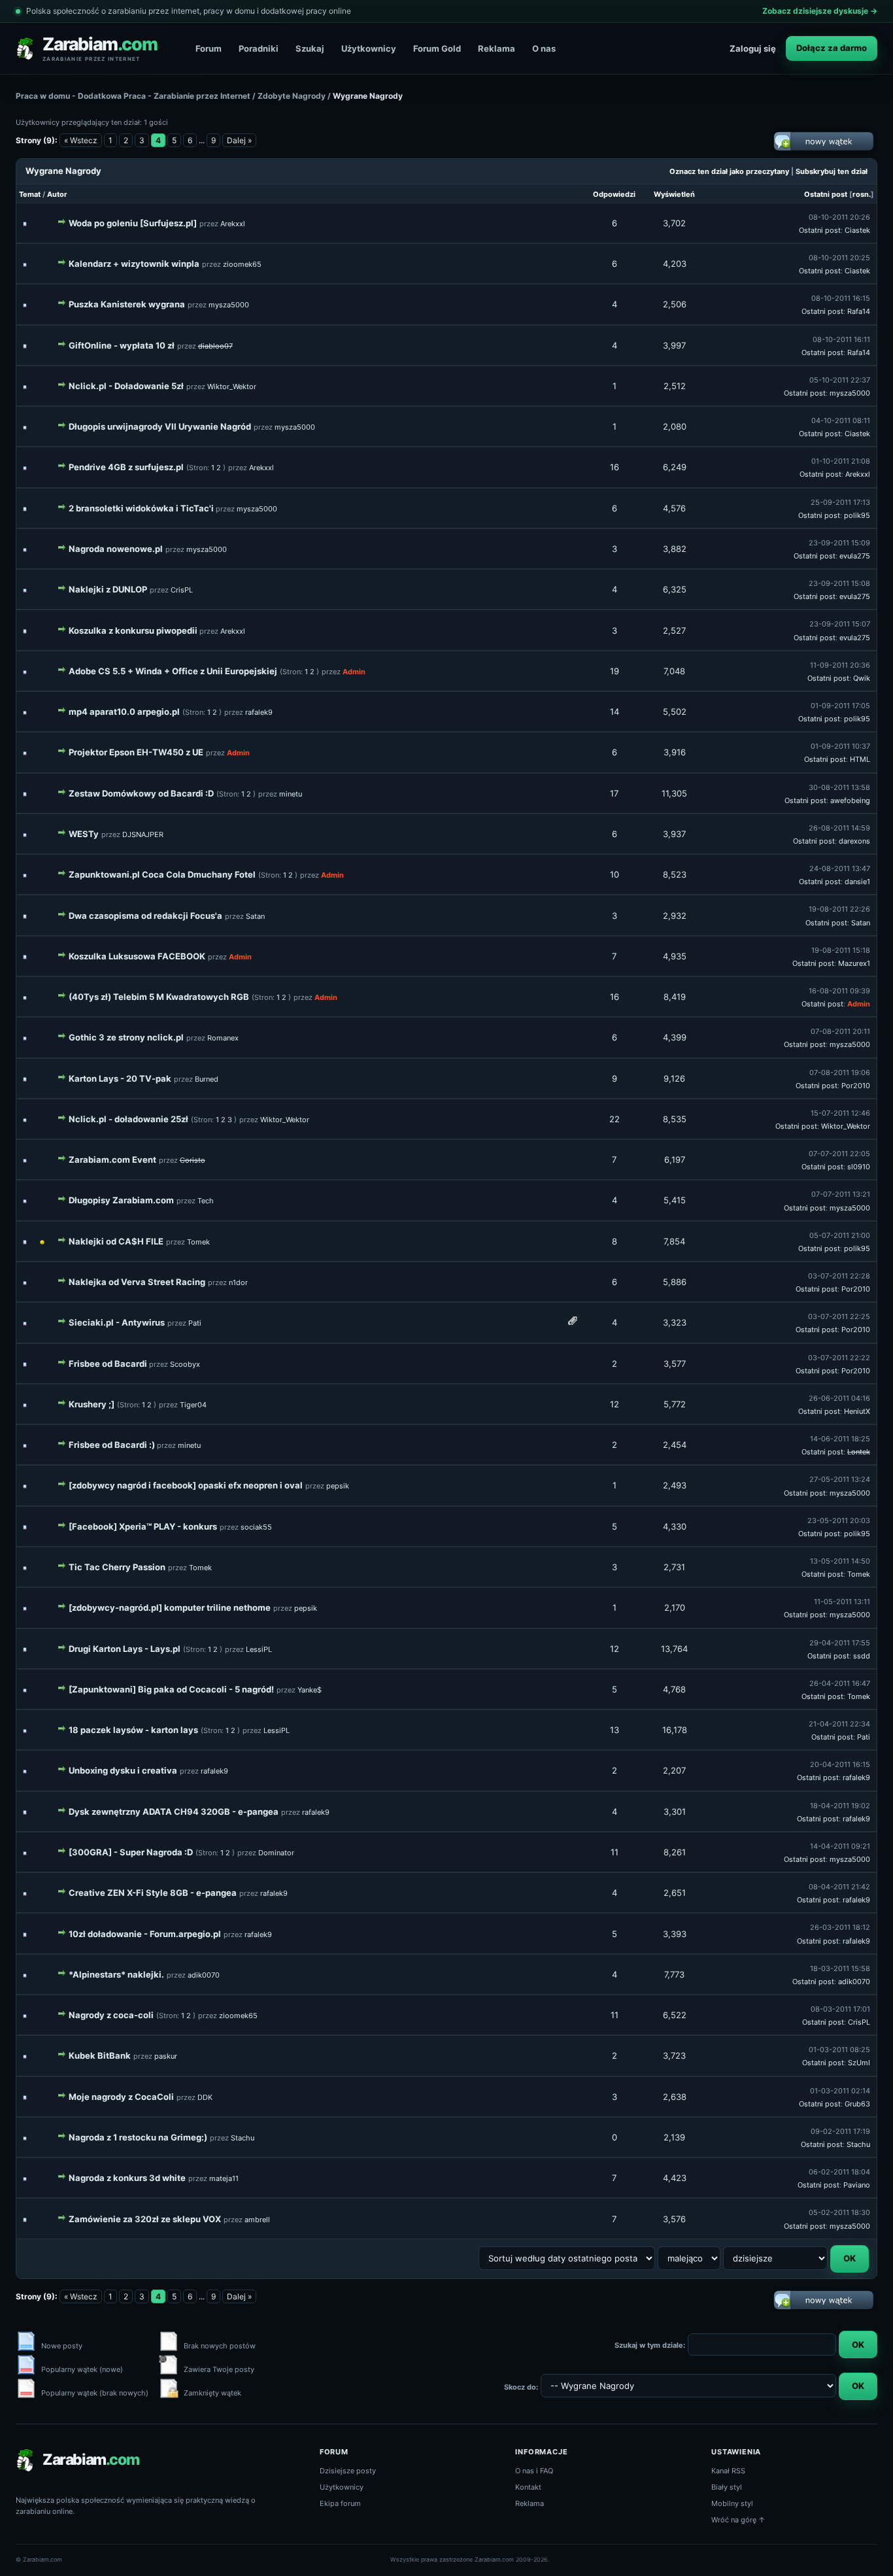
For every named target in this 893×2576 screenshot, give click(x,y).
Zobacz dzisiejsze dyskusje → (820, 11)
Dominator (276, 1853)
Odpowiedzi (614, 194)
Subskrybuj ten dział (832, 171)
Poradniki (259, 48)
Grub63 (857, 2104)
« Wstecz (81, 140)
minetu (291, 794)
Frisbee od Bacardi (109, 1364)
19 (615, 671)
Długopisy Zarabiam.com (121, 1200)
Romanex (223, 1038)
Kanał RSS (728, 2471)
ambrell (257, 2220)
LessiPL (259, 1649)
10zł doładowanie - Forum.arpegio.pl (145, 1934)
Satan (255, 916)
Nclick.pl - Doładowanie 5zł (126, 386)
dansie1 (857, 882)
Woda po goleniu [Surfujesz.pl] (133, 223)
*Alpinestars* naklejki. (116, 1974)
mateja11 (224, 2178)
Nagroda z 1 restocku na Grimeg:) (138, 2137)
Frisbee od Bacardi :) (113, 1445)
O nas (544, 48)
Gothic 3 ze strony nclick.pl (126, 1037)
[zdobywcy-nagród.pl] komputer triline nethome (170, 1607)
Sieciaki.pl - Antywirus (117, 1322)
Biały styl (727, 2487)
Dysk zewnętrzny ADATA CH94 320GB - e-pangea (174, 1812)
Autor (57, 194)
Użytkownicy (369, 48)
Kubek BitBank (100, 2055)
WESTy (84, 834)
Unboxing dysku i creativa (123, 1770)
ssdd (862, 1656)
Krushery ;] (92, 1404)
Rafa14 (859, 311)
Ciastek (857, 230)
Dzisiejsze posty (348, 2471)
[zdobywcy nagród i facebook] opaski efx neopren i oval (186, 1485)
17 (614, 793)
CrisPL (182, 590)
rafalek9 (259, 712)
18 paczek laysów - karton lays (133, 1730)
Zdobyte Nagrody (293, 96)
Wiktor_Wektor (232, 386)
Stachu (243, 2138)
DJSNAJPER (143, 834)
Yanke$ (310, 1690)
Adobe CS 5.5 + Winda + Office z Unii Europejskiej (173, 671)
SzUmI (859, 2063)
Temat (30, 194)
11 (615, 1852)
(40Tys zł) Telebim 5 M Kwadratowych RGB (159, 997)
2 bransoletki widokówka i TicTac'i (142, 508)
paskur (166, 2056)
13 (615, 1730)
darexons (854, 841)
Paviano (857, 2185)
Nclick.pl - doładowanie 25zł (128, 1119)
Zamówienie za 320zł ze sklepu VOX (145, 2219)
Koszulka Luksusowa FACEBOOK (137, 956)
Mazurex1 (854, 963)
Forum (209, 48)
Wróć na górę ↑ (738, 2520)
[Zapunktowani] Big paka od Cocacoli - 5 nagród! (171, 1689)
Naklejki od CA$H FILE (116, 1241)
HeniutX (857, 1411)
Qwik (862, 678)
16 (615, 467)
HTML (860, 759)
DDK (205, 2097)
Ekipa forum (340, 2503)
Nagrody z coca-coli (111, 2015)
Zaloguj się (753, 48)
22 (615, 1119)
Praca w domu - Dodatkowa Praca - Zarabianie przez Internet (133, 96)
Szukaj (310, 48)
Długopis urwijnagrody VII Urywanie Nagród (160, 426)
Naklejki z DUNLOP (108, 589)
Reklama (497, 48)
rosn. (862, 194)
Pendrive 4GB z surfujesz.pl (126, 467)
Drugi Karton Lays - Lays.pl (125, 1649)
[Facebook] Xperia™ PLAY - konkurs (143, 1526)
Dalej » (239, 140)
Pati (195, 1323)
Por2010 (856, 1086)
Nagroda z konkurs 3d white (127, 2178)
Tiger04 (193, 1405)
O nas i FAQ (534, 2471)
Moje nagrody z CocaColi (121, 2097)
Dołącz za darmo (832, 48)
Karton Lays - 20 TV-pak (120, 1078)
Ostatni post (826, 194)
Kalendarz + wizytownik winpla (134, 264)
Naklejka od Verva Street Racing (137, 1282)
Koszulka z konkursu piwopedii (134, 630)
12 (615, 1404)
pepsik (338, 1486)
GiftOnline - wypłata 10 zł (122, 345)
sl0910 (859, 1167)
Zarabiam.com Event (112, 1159)
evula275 (855, 556)
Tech (206, 1201)
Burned (207, 1079)
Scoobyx (185, 1364)
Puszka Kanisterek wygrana (127, 304)
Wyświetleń (674, 194)
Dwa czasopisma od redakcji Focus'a (145, 916)
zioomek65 (242, 264)
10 (615, 874)
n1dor (238, 1282)
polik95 (857, 515)
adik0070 (204, 1975)
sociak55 (256, 1527)
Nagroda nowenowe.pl (116, 549)
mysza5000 (229, 305)
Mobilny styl (732, 2503)
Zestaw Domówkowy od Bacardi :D (141, 793)
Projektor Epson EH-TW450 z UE (136, 752)
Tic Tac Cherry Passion (117, 1567)
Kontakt (528, 2487)
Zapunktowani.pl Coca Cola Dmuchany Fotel (162, 874)
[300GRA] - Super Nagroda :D (131, 1852)
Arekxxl (233, 224)
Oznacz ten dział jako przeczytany (729, 171)
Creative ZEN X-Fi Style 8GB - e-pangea (153, 1893)
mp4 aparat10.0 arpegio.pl (124, 712)
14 (615, 712)
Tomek (198, 1242)
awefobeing (850, 800)
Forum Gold (437, 48)
